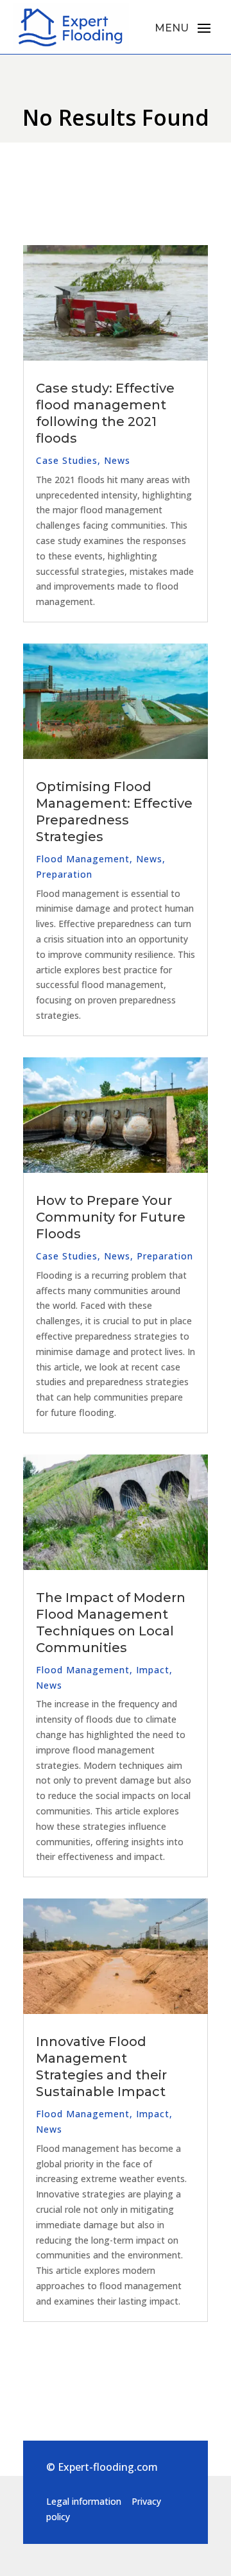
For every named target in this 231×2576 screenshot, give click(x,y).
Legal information (84, 2501)
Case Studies (67, 460)
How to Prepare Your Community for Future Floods (111, 1217)
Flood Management (83, 859)
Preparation (64, 874)
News (117, 460)
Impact (153, 1670)
